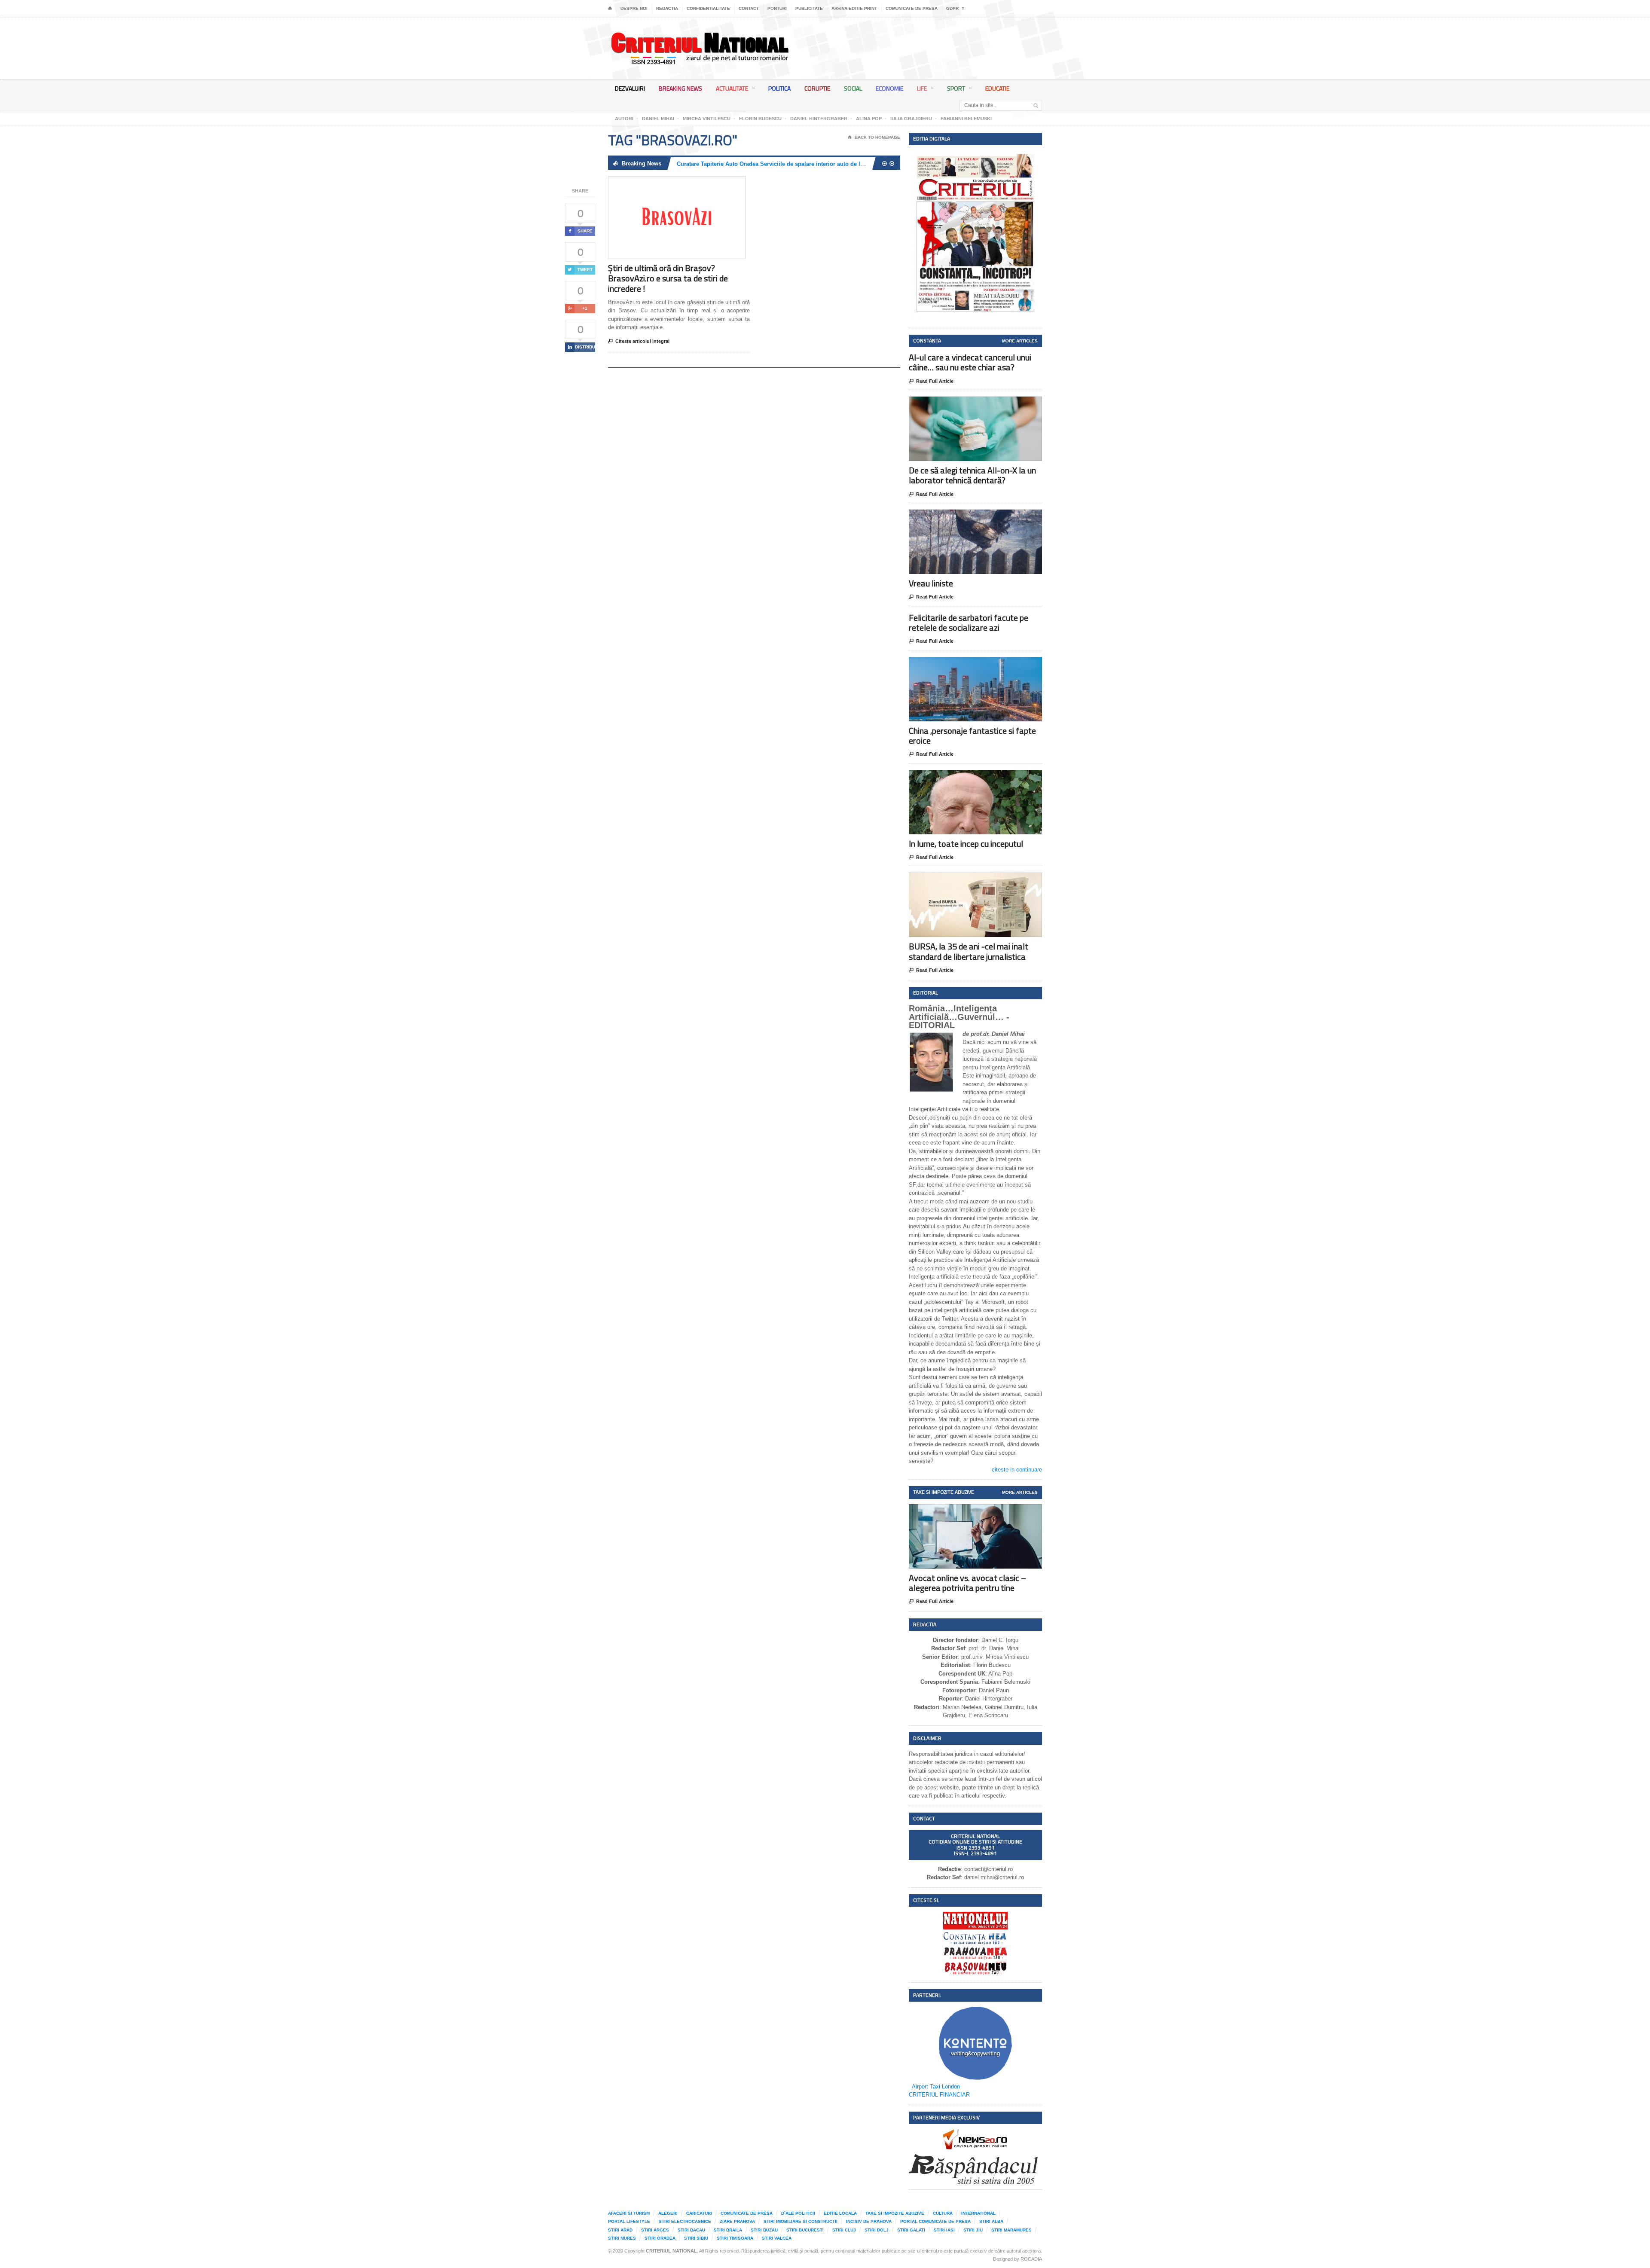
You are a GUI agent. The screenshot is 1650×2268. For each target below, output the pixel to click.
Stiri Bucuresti (805, 2230)
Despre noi (634, 8)
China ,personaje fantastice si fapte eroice (972, 736)
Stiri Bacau (691, 2230)
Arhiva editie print (854, 8)
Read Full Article (931, 381)
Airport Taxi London (936, 2086)
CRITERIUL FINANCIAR (939, 2095)
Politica (779, 88)
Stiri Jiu (973, 2230)
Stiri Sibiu (696, 2238)
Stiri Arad (620, 2230)
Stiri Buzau (764, 2230)
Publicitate (809, 8)
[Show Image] (666, 184)
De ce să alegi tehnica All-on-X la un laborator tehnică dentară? (972, 475)
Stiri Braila (728, 2230)
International (978, 2213)
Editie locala (840, 2213)
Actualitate (732, 88)
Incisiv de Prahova (869, 2221)
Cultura (943, 2213)
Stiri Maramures (1011, 2230)
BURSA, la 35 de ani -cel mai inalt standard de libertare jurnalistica (969, 951)
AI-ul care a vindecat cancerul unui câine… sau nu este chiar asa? (970, 362)
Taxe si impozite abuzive (895, 2213)
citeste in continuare (1017, 1470)
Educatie (997, 88)
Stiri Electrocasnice (685, 2221)
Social (853, 88)
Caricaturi (699, 2213)
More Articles (1020, 341)
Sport (956, 88)
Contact (749, 8)
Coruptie (817, 88)
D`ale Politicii (798, 2213)
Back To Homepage (874, 137)
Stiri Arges (655, 2230)
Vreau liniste (931, 583)
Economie (889, 88)
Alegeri (668, 2213)
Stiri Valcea (777, 2238)
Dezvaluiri (630, 88)
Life (922, 88)
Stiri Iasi (944, 2230)
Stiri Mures (622, 2238)
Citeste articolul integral (639, 341)
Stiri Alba (991, 2221)
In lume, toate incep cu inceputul (966, 844)
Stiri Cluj (844, 2230)
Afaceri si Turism (629, 2213)
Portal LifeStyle (629, 2221)
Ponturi (777, 8)
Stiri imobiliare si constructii (801, 2221)
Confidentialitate (708, 8)
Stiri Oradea (660, 2238)
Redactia (667, 8)
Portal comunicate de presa (935, 2221)
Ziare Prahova (737, 2221)
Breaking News (680, 88)
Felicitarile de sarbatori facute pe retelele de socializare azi (969, 623)
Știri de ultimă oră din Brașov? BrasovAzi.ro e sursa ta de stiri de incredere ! (668, 278)
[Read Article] (687, 184)
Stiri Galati (911, 2230)
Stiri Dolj (877, 2230)
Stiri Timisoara (735, 2238)
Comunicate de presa (912, 8)
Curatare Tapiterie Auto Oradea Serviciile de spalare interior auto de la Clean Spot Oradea (796, 164)
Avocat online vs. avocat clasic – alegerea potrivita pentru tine (967, 1583)
